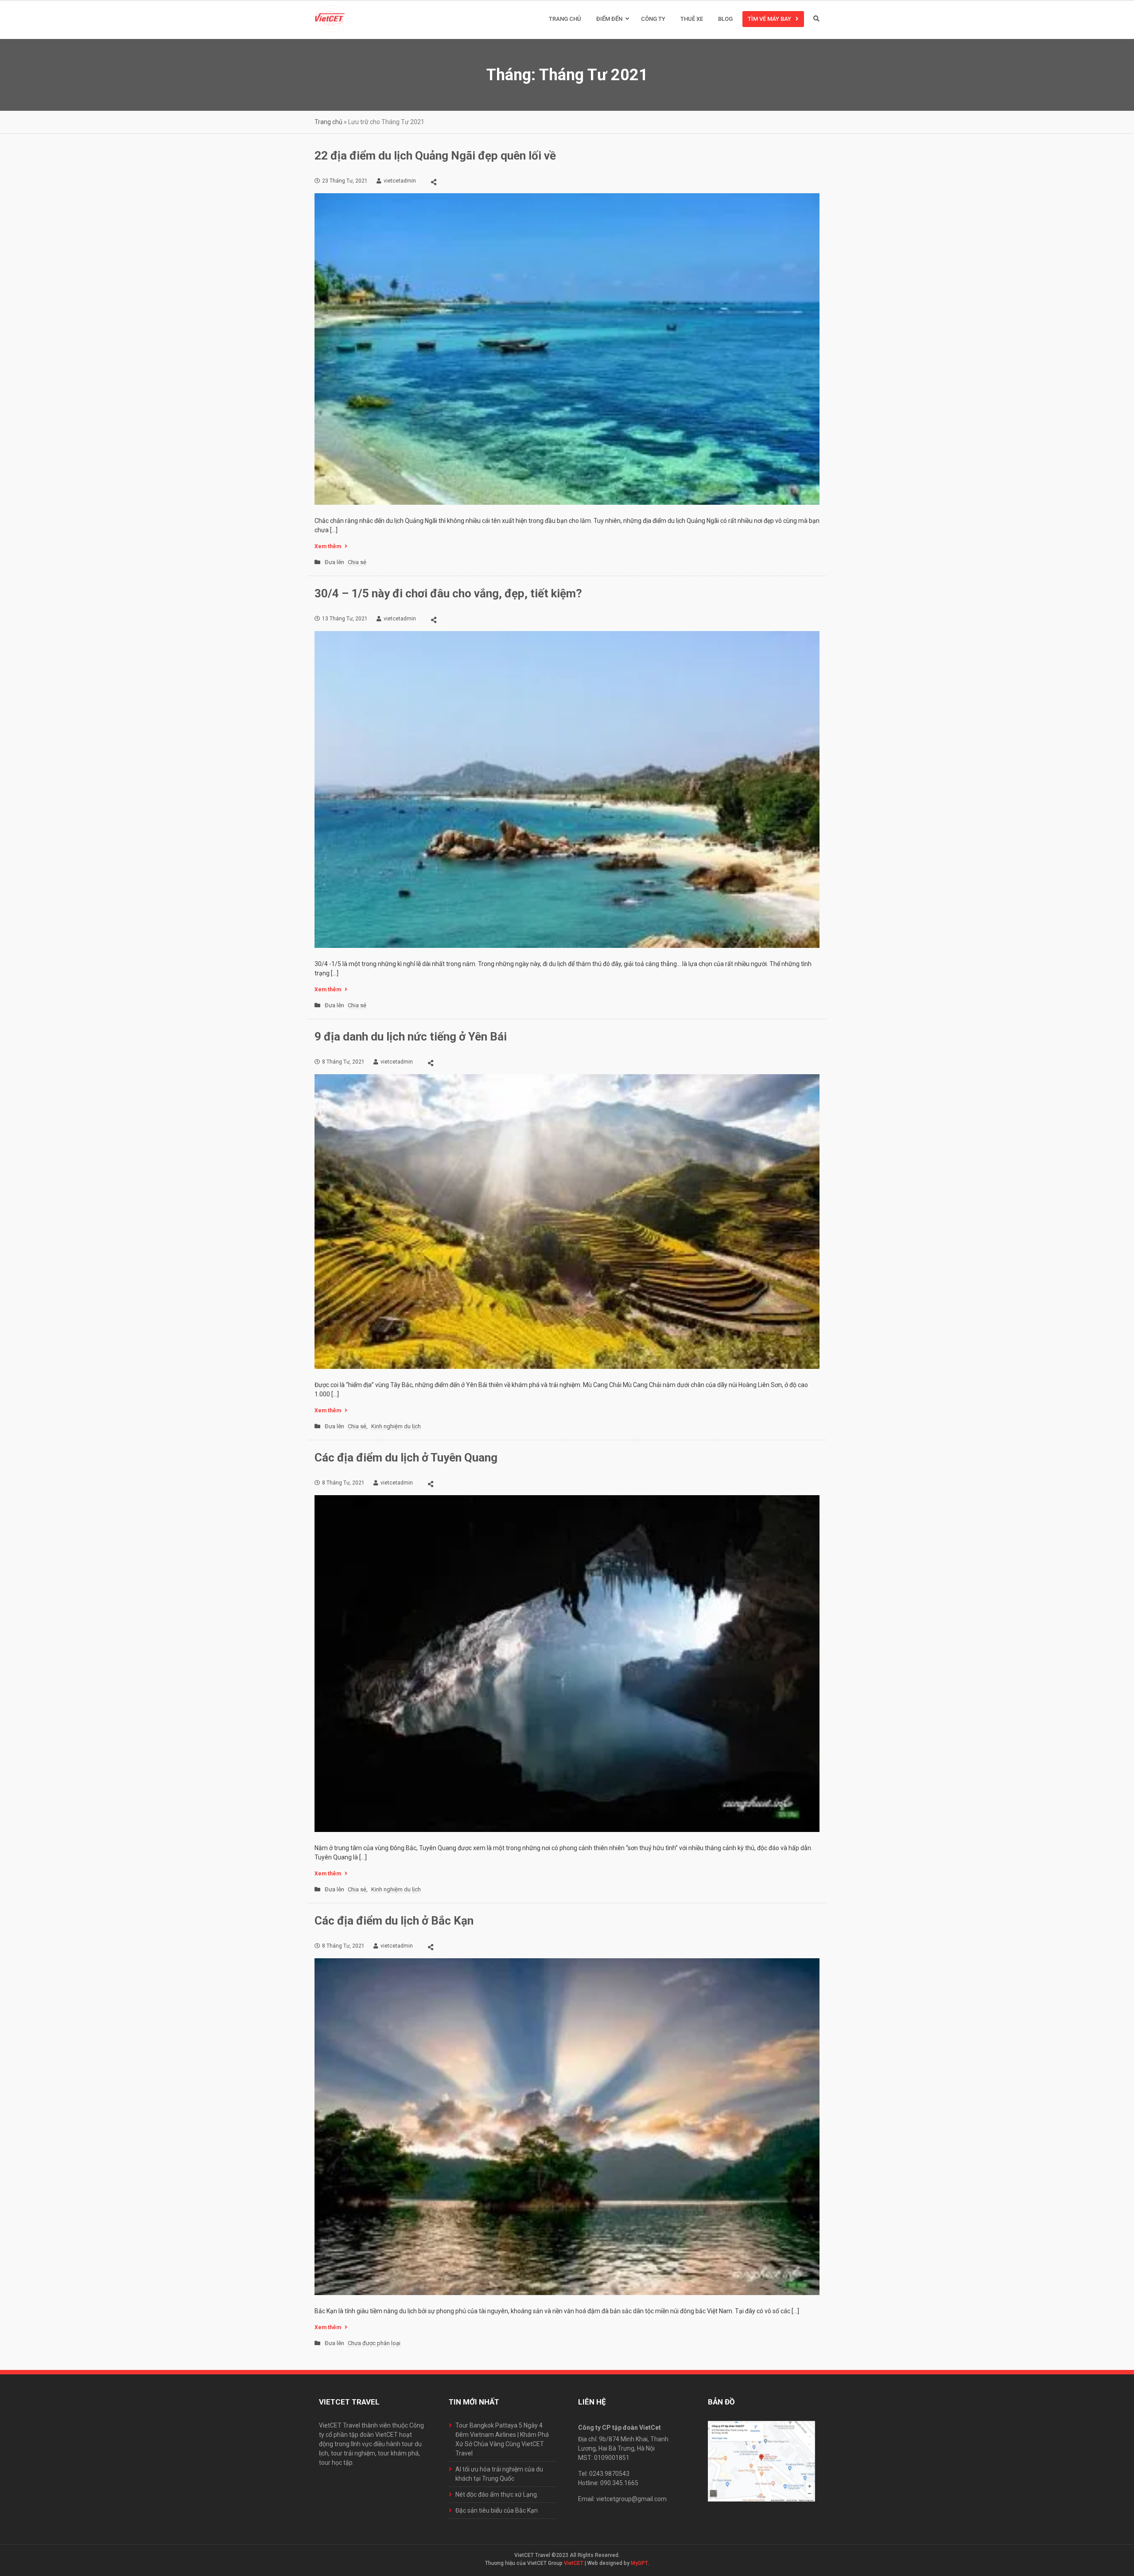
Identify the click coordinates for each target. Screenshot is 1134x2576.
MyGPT (639, 2563)
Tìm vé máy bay (769, 19)
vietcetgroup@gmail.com (631, 2499)
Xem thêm (328, 546)
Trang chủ (565, 19)
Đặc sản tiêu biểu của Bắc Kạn (497, 2510)
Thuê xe (692, 19)
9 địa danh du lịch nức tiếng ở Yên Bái (411, 1037)
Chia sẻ (357, 562)
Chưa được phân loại (374, 2343)
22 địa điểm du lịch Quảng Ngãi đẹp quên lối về (435, 156)
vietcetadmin (400, 181)
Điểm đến (609, 19)
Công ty (653, 19)
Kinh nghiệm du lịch (396, 1426)
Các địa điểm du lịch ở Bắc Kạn (394, 1921)
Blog (725, 19)
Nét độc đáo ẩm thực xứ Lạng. (497, 2494)
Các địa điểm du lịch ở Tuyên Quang (406, 1458)
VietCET (574, 2563)
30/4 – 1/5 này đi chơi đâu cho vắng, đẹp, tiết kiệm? (448, 593)
